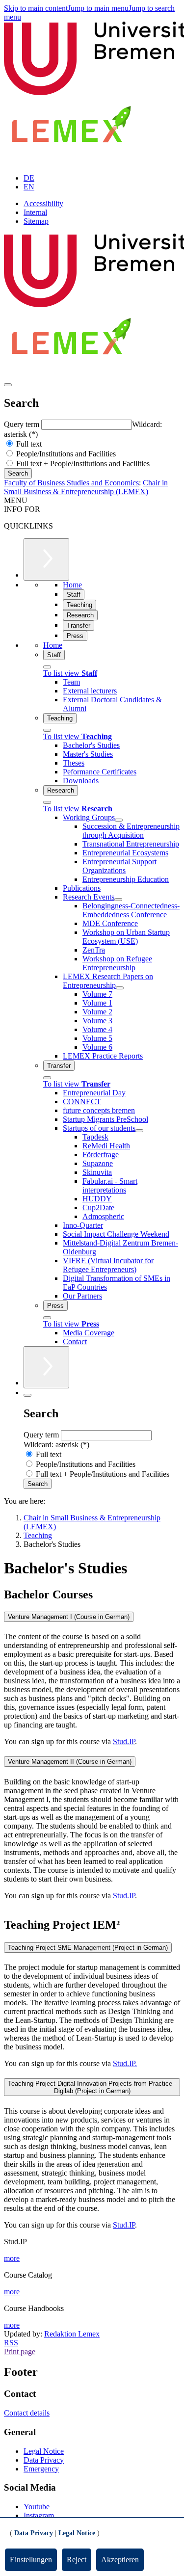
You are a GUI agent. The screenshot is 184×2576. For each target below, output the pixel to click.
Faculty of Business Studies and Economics (71, 483)
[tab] (92, 1617)
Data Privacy (44, 2460)
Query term (23, 424)
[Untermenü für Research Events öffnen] (118, 900)
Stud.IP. (125, 2063)
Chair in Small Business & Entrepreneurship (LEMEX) (86, 487)
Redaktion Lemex (72, 2334)
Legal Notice (44, 2451)
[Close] (47, 667)
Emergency (41, 2469)
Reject (77, 2560)
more (12, 2258)
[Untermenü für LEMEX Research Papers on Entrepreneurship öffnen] (120, 988)
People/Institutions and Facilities (65, 454)
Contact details (27, 2413)
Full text (28, 444)
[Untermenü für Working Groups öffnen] (119, 820)
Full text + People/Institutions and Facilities (82, 464)
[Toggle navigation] (8, 385)
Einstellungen (31, 2560)
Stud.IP (124, 1741)
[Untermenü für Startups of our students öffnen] (139, 1131)
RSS (11, 2343)
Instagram (39, 2515)
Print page (20, 2351)
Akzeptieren (120, 2560)
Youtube (37, 2507)
